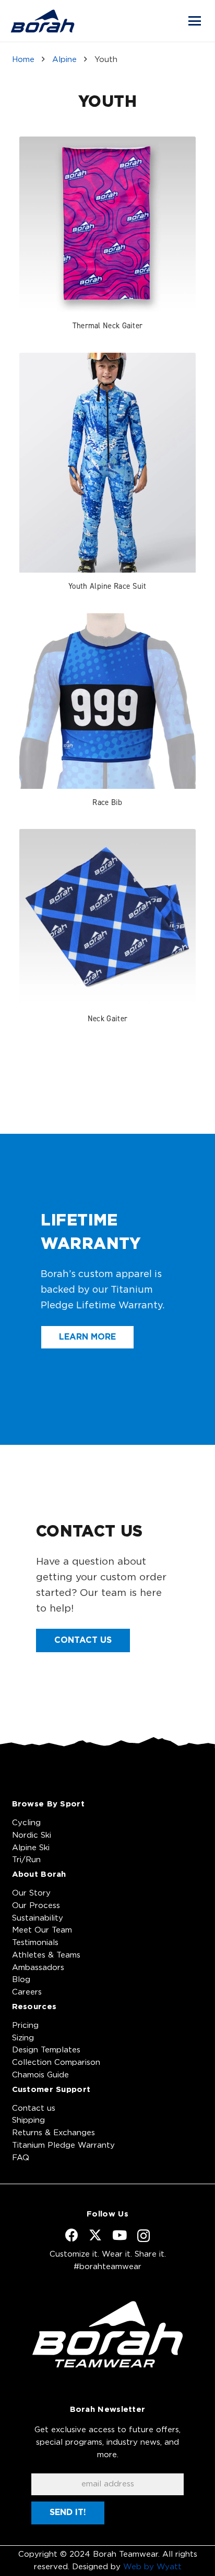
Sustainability (38, 1918)
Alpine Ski (31, 1848)
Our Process (36, 1906)
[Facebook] (72, 2235)
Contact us (34, 2108)
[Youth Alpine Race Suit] (107, 463)
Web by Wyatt (152, 2567)
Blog (21, 1980)
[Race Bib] (107, 701)
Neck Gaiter (107, 1018)
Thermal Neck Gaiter (108, 325)
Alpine (64, 60)
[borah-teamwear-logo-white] (108, 2334)
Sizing (23, 2038)
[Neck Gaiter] (107, 917)
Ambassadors (38, 1968)
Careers (27, 1992)
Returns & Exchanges (53, 2133)
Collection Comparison (56, 2063)
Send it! (68, 2512)
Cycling (26, 1823)
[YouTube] (120, 2235)
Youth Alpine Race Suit (107, 586)
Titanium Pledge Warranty (63, 2145)
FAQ (21, 2158)
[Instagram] (144, 2236)
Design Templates (46, 2050)
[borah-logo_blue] (43, 21)
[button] (195, 21)
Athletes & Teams (46, 1955)
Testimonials (35, 1943)
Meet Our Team (42, 1930)
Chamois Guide (40, 2075)
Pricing (25, 2026)
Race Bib (107, 802)
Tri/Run (26, 1860)
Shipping (28, 2120)
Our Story (31, 1893)
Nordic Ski (32, 1835)
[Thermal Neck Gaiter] (107, 225)
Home (23, 60)
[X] (95, 2235)
